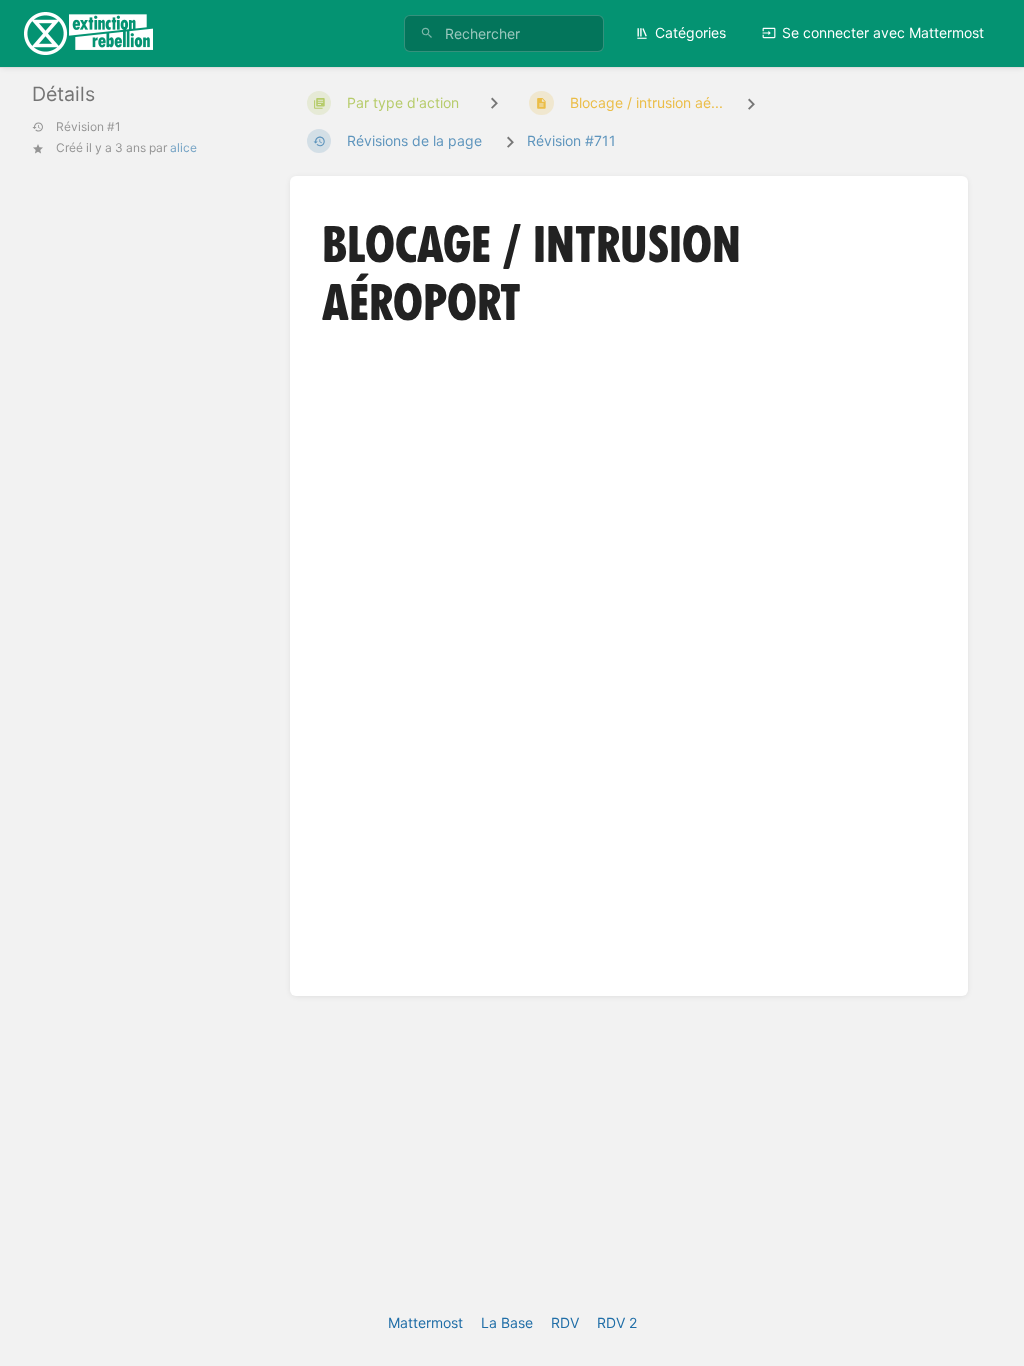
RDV (565, 1322)
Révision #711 (571, 140)
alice (183, 147)
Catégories (690, 32)
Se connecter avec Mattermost (883, 32)
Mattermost (425, 1322)
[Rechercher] (427, 33)
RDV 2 (617, 1322)
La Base (507, 1322)
